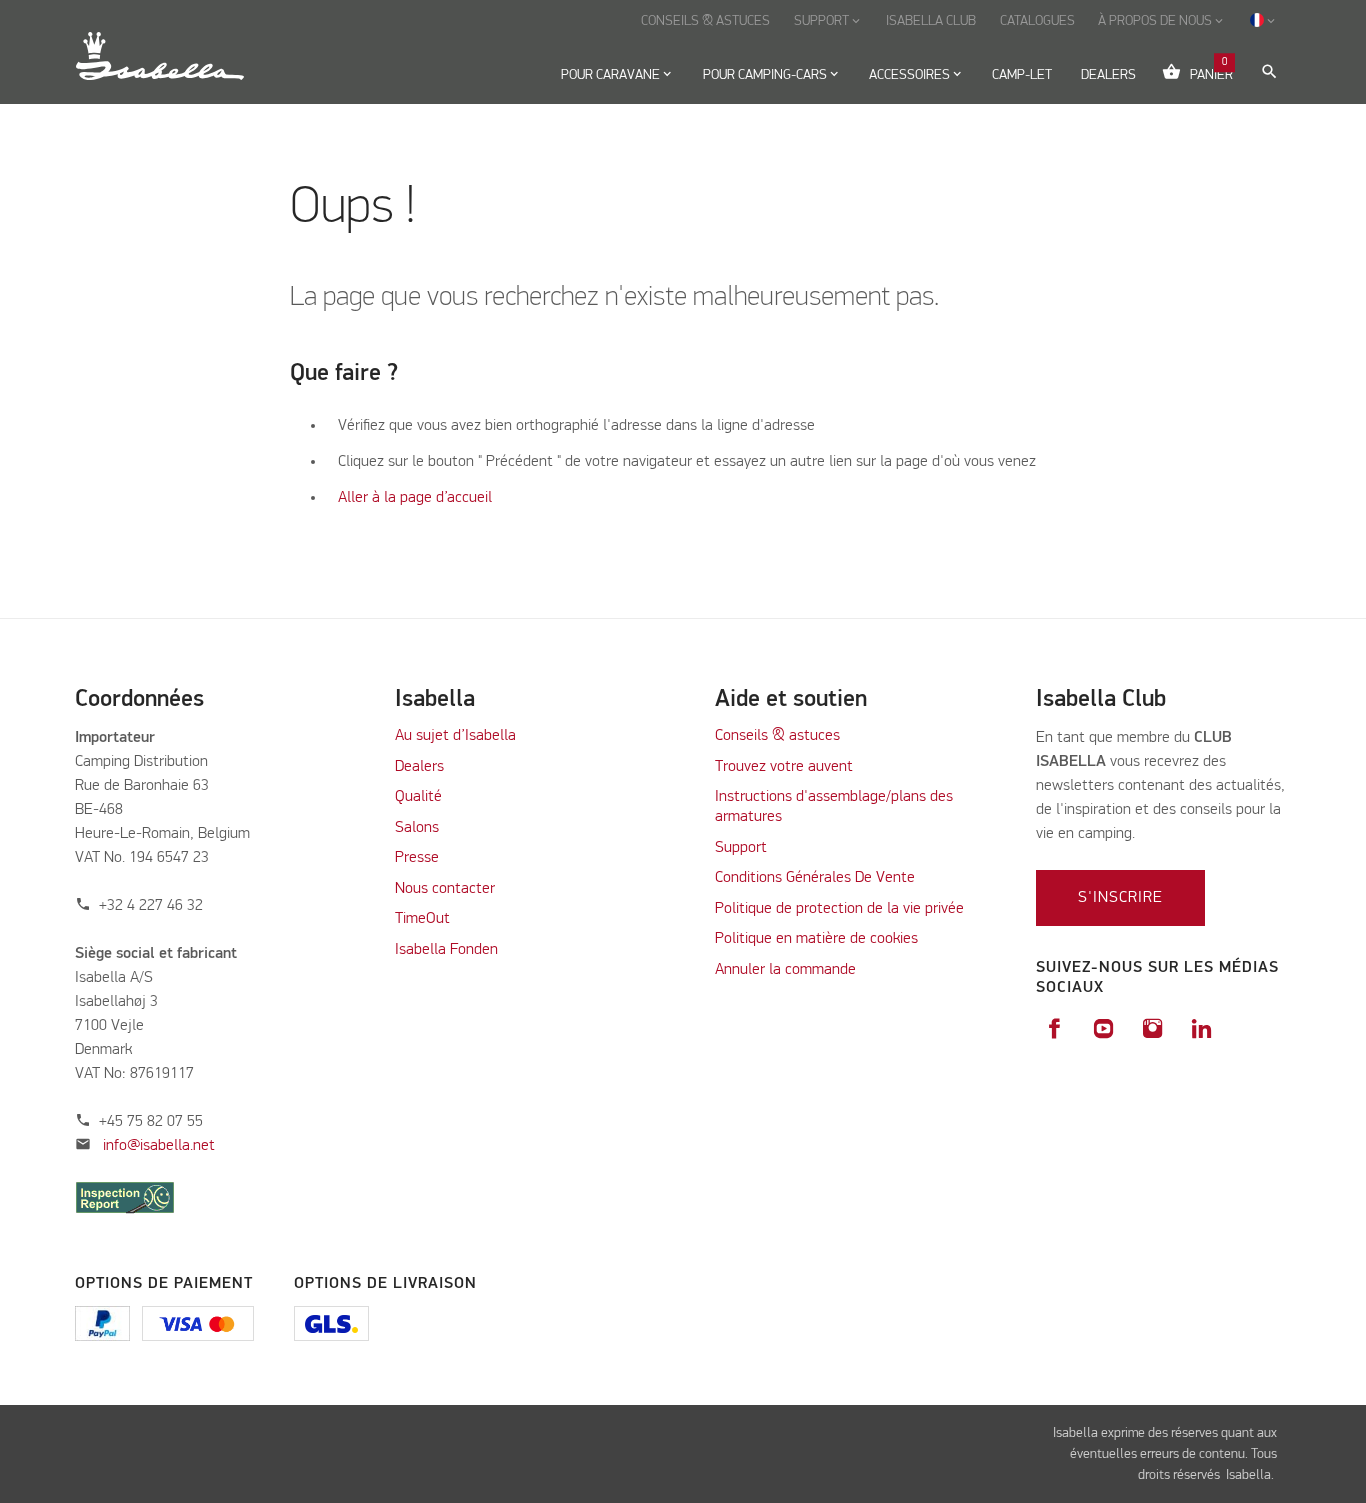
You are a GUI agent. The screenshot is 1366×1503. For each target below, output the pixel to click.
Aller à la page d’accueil (415, 498)
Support (741, 848)
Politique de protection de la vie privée (839, 909)
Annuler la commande (785, 970)
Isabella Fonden (446, 950)
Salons (417, 828)
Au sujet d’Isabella (455, 736)
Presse (417, 858)
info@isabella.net (159, 1146)
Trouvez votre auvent (784, 767)
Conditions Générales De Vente (815, 878)
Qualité (418, 797)
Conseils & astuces (777, 736)
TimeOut (422, 919)
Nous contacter (445, 889)
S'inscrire (1120, 898)
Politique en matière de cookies (816, 939)
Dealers (419, 767)
